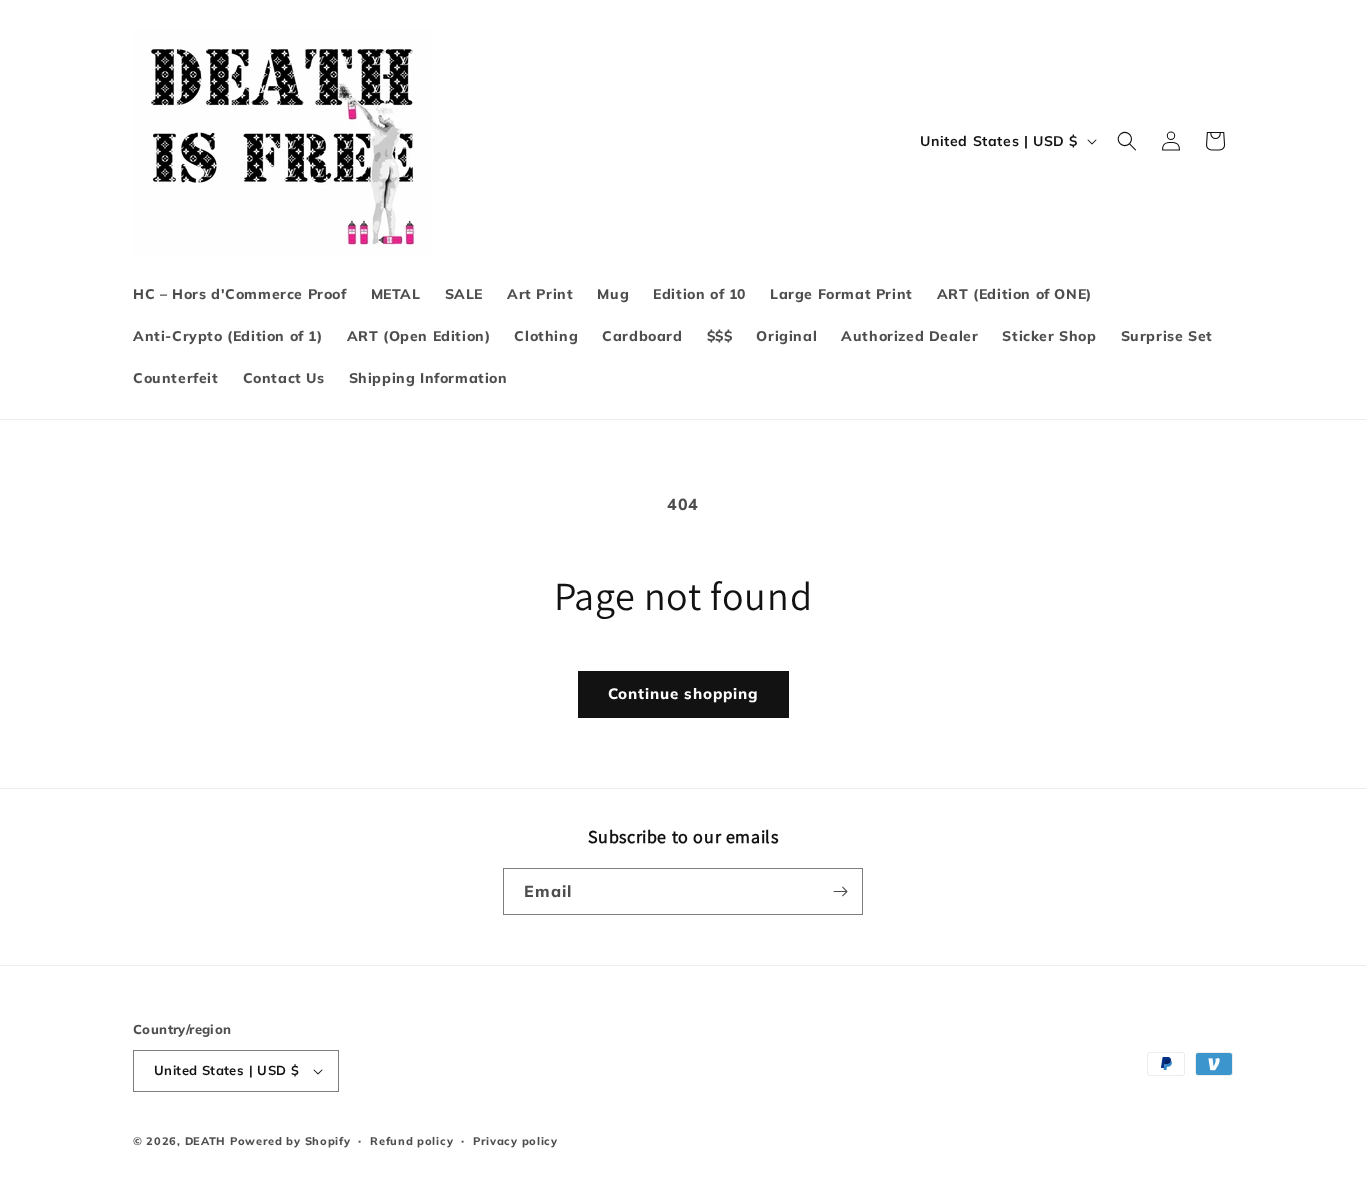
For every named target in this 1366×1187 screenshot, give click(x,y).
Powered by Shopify (290, 1141)
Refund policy (411, 1141)
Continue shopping (683, 693)
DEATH (207, 1141)
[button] (1127, 141)
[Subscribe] (840, 891)
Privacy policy (515, 1141)
